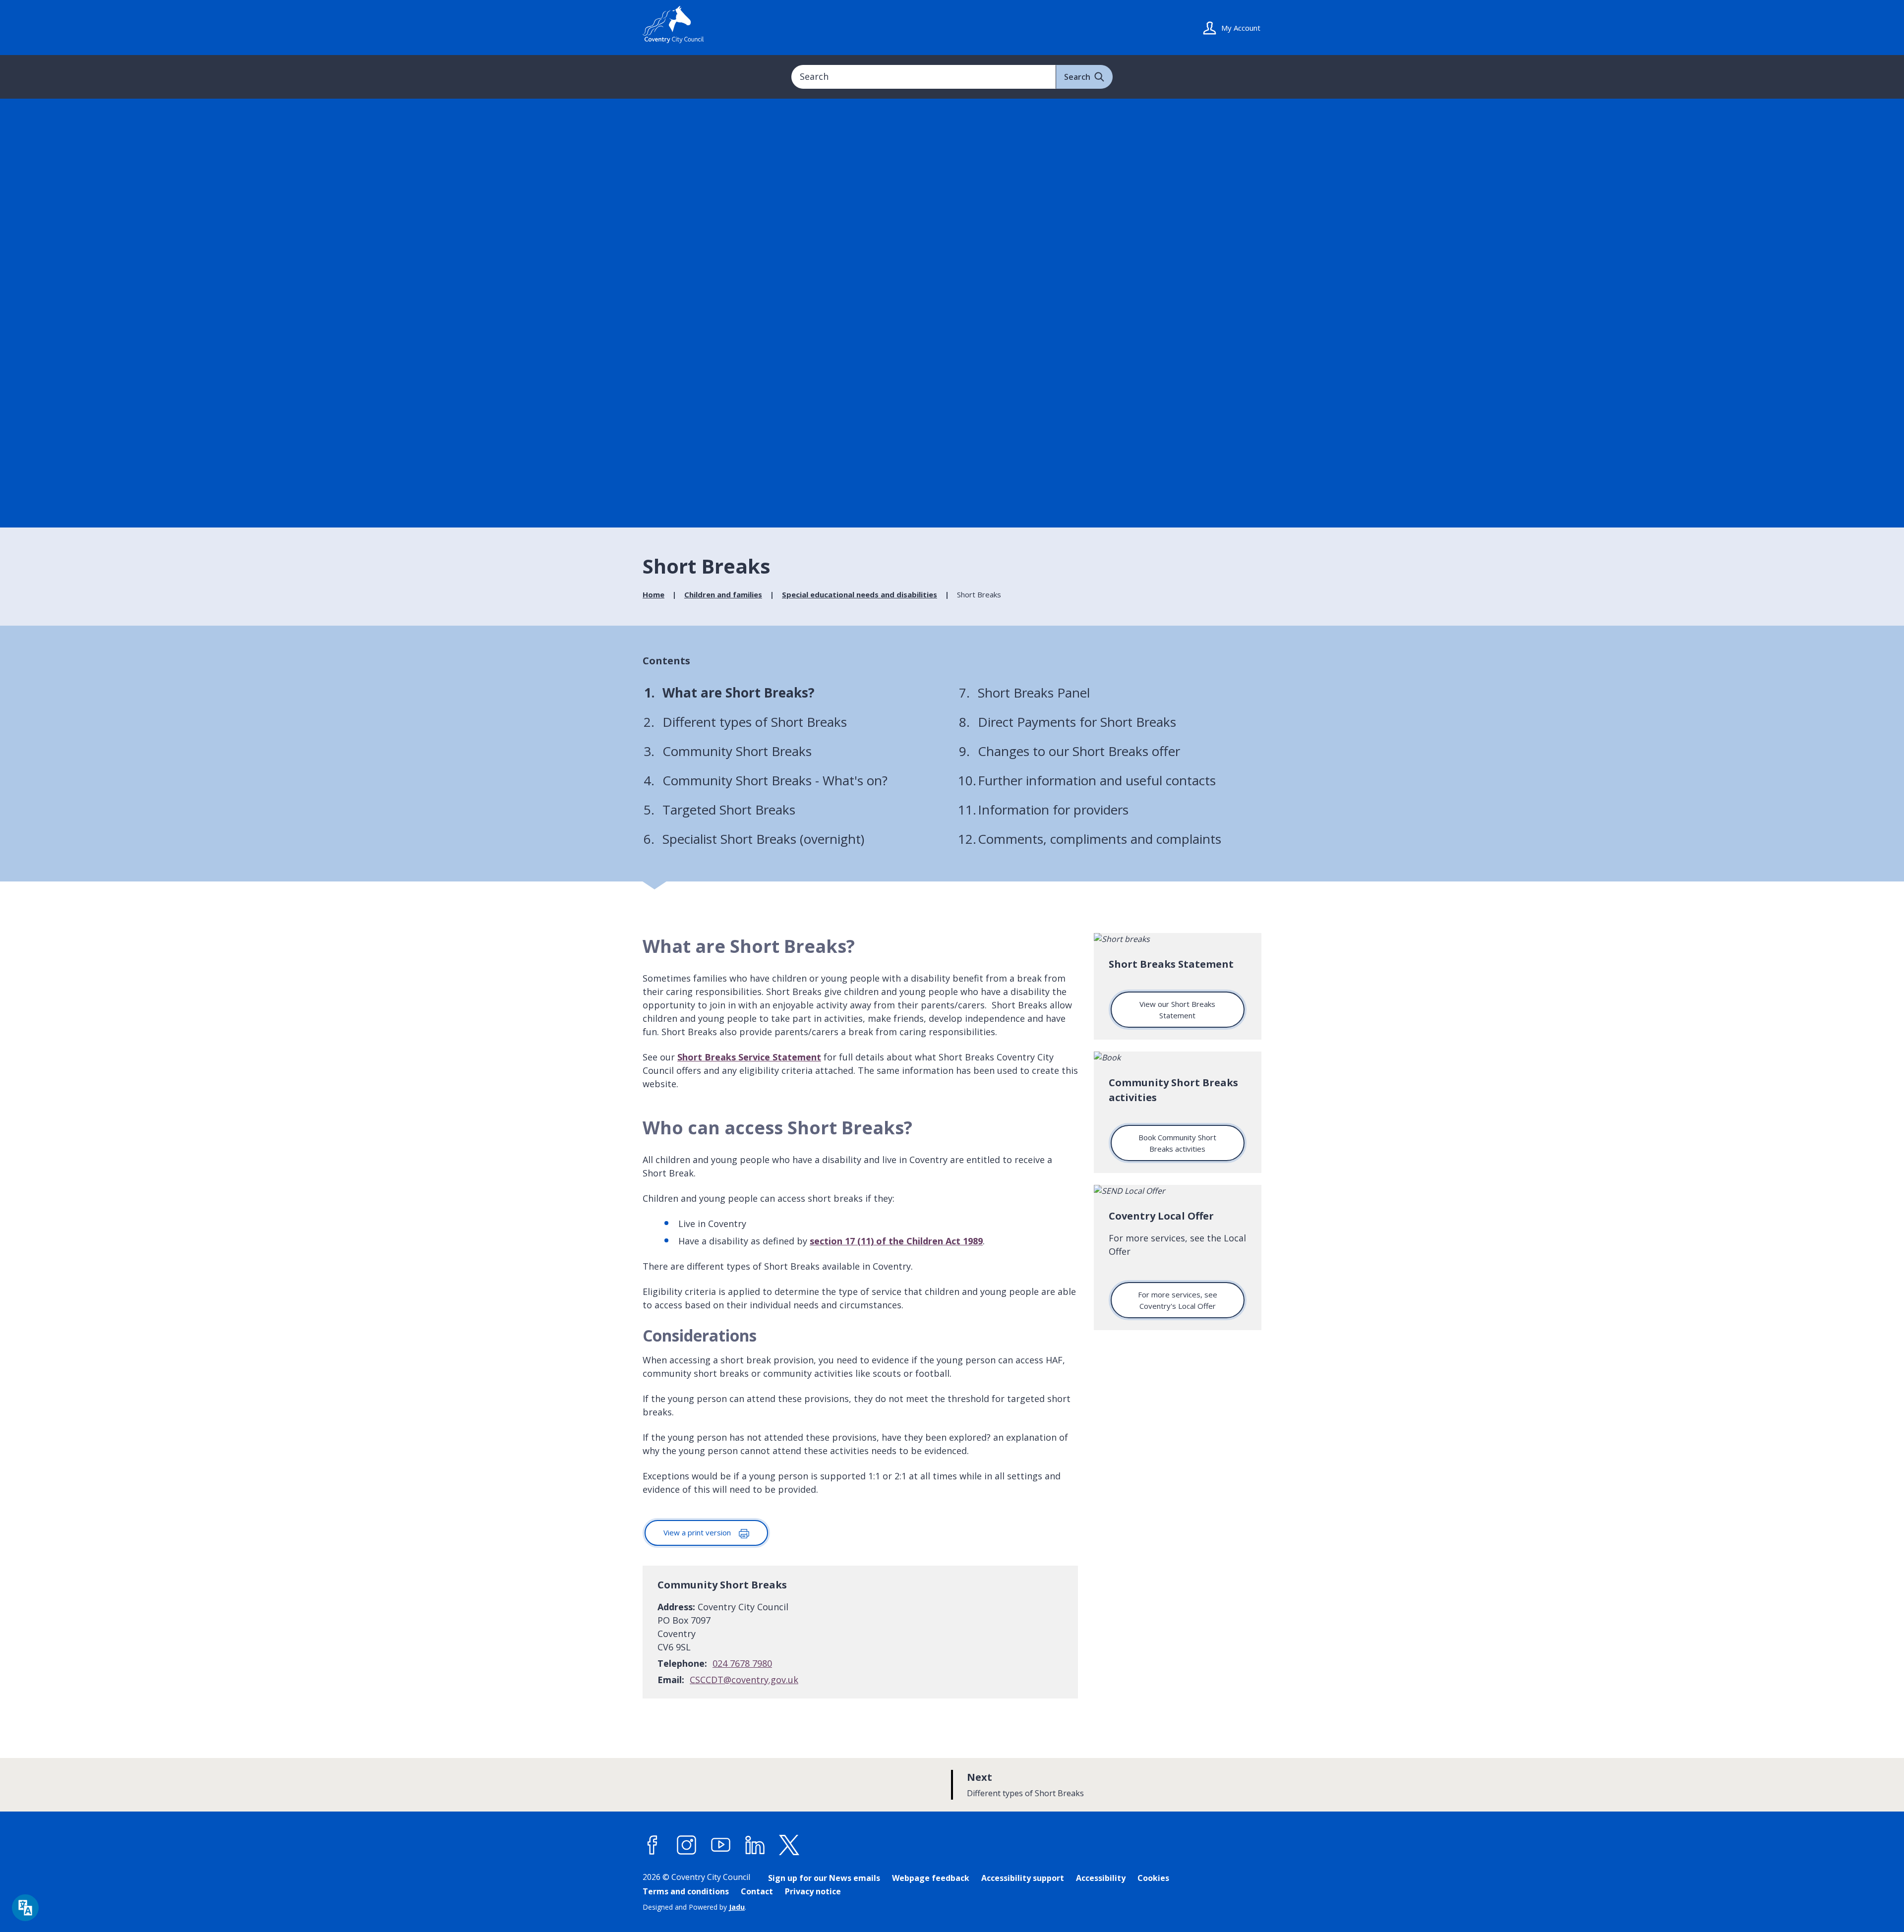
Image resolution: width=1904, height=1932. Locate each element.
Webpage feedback (931, 1878)
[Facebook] (653, 1845)
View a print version (698, 1532)
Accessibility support (1023, 1878)
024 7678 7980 (742, 1663)
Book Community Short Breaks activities (1177, 1143)
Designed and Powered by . (694, 1907)
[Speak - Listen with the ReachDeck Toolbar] (25, 1908)
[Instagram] (687, 1845)
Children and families (723, 594)
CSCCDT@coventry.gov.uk (744, 1680)
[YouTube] (721, 1845)
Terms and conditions (686, 1891)
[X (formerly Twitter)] (789, 1845)
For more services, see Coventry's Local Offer (1178, 1300)
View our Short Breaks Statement (1177, 1010)
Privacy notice (813, 1891)
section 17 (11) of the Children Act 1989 (896, 1241)
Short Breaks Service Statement (749, 1057)
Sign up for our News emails (824, 1878)
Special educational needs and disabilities (860, 594)
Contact (757, 1891)
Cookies (1153, 1878)
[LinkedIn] (755, 1845)
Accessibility (1101, 1878)
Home (654, 594)
